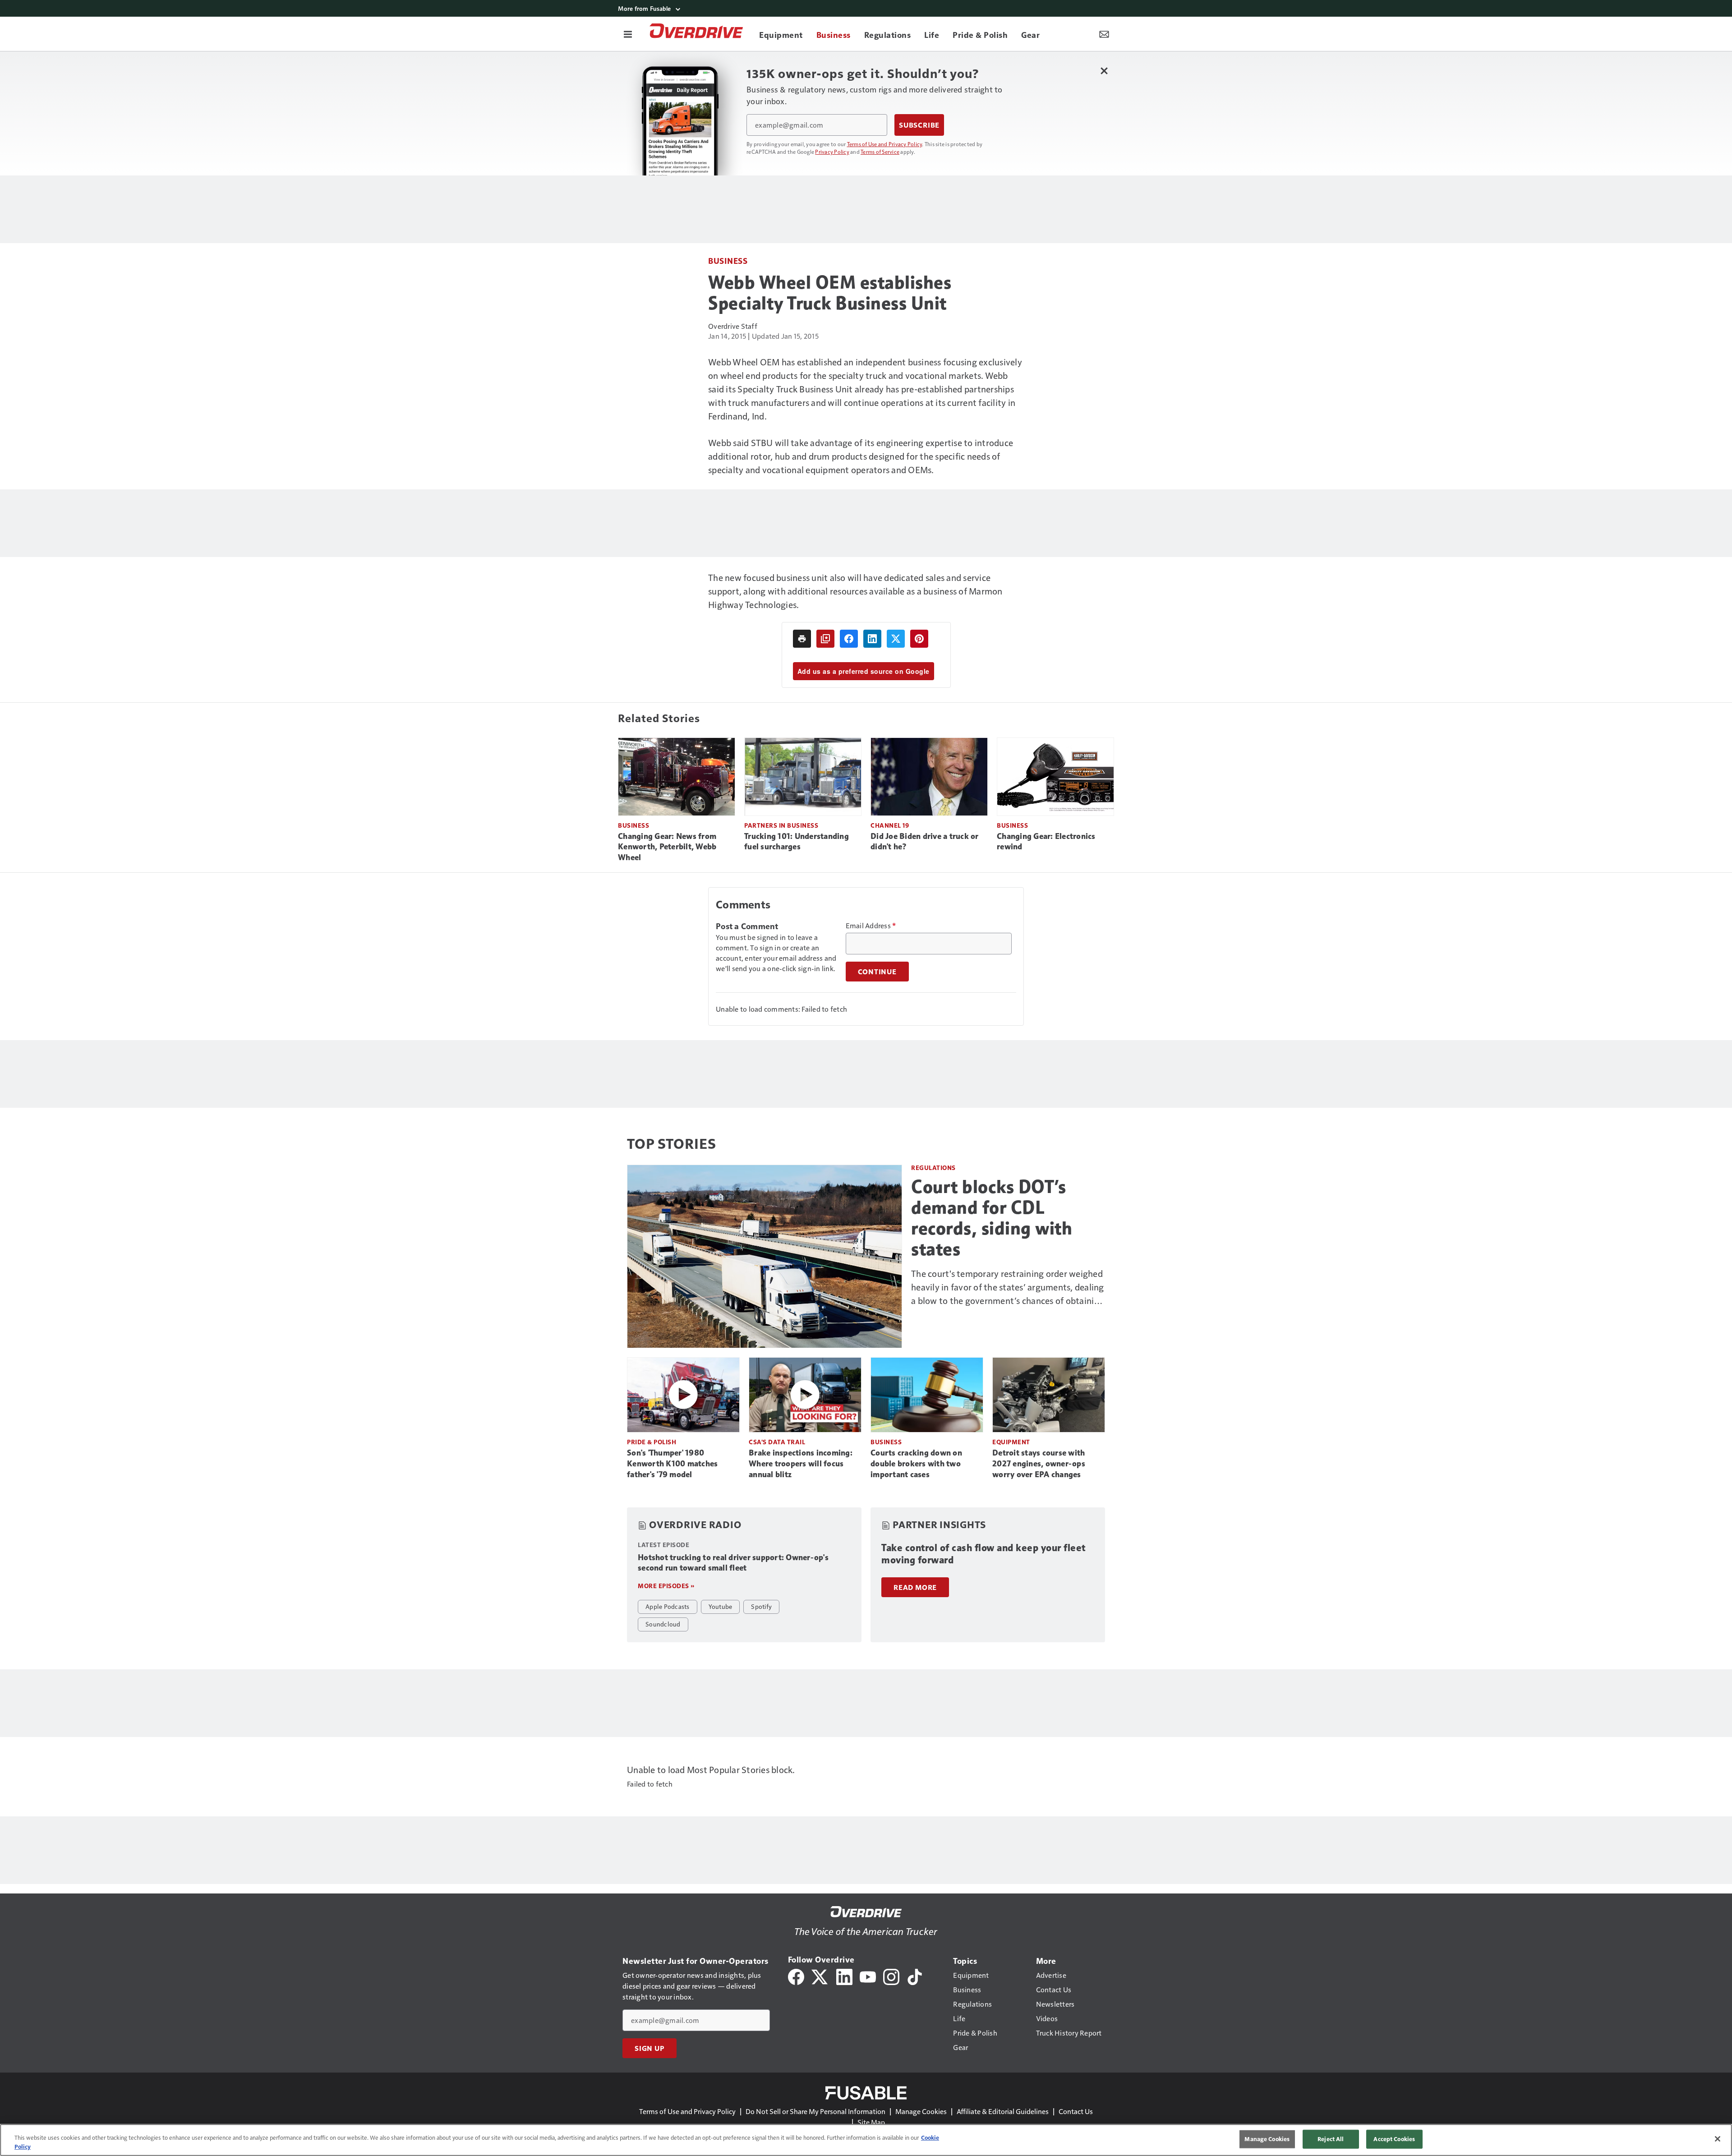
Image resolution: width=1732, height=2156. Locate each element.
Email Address (871, 926)
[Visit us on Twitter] (820, 1976)
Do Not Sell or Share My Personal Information (815, 2111)
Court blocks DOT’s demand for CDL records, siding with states (992, 1218)
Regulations (933, 1168)
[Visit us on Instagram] (891, 1976)
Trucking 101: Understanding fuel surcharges (797, 842)
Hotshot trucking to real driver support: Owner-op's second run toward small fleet (733, 1563)
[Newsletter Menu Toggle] (1104, 34)
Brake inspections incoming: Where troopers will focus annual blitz (801, 1464)
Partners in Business (781, 825)
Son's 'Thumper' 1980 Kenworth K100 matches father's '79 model (672, 1464)
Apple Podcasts (668, 1606)
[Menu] (628, 34)
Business (728, 260)
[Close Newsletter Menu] (1104, 71)
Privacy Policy (832, 152)
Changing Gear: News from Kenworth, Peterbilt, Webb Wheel (667, 847)
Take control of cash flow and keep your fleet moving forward (983, 1554)
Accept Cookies (1394, 2139)
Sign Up (649, 2048)
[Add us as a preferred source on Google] (825, 639)
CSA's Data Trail (777, 1442)
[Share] (849, 639)
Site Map (871, 2122)
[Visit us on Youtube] (868, 1976)
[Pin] (919, 639)
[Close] (1718, 2139)
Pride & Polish (652, 1442)
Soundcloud (663, 1624)
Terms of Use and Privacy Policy (885, 144)
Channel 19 (890, 825)
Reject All (1331, 2139)
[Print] (802, 639)
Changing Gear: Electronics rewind (1046, 842)
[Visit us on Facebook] (796, 1976)
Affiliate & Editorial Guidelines (1003, 2111)
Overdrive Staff (733, 326)
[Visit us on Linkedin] (844, 1976)
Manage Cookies (921, 2111)
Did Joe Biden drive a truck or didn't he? (925, 842)
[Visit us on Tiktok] (915, 1976)
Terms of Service (880, 152)
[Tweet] (896, 639)
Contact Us (1076, 2111)
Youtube (721, 1606)
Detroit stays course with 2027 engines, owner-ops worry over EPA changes (1039, 1464)
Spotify (761, 1606)
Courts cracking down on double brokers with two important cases (916, 1464)
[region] (866, 2140)
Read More (915, 1587)
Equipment (1011, 1442)
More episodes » (666, 1586)
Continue (877, 972)
